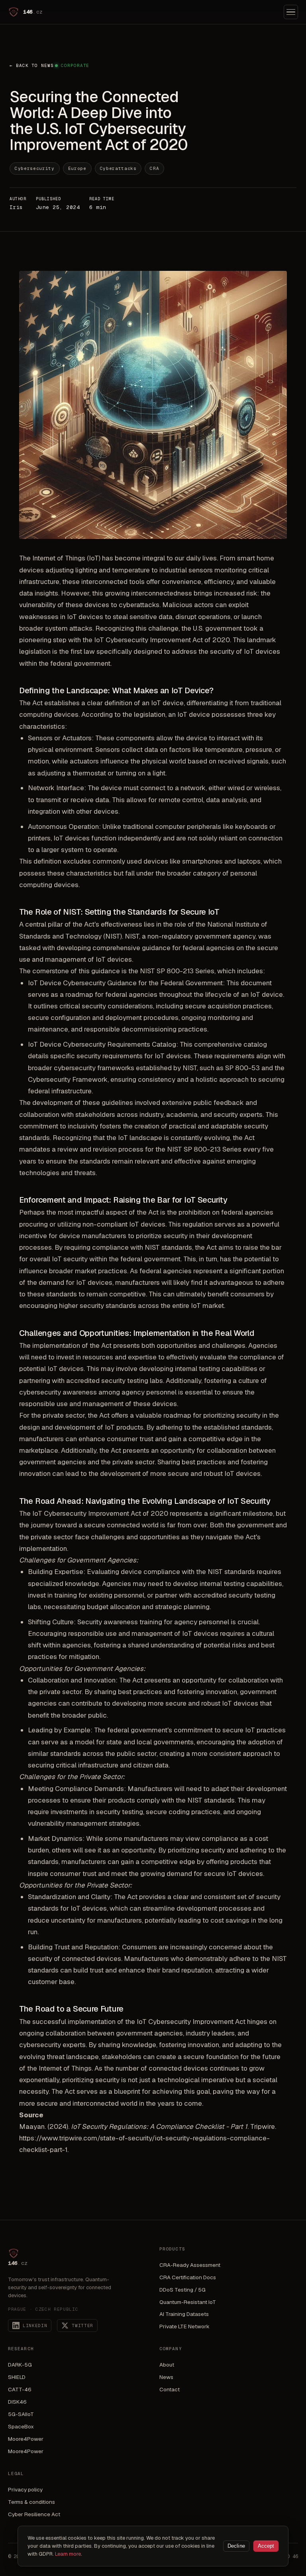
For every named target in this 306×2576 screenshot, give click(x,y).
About (167, 2365)
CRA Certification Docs (188, 2277)
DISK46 (17, 2402)
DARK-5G (20, 2365)
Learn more (68, 2554)
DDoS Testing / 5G (182, 2290)
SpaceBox (21, 2426)
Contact (170, 2389)
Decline (236, 2546)
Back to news (31, 65)
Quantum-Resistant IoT (188, 2302)
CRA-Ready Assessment (190, 2265)
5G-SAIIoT (21, 2414)
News (166, 2377)
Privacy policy (25, 2489)
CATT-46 (20, 2389)
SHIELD (17, 2377)
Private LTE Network (184, 2326)
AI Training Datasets (184, 2314)
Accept (266, 2546)
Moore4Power (26, 2439)
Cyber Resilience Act (34, 2514)
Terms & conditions (31, 2502)
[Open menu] (291, 12)
